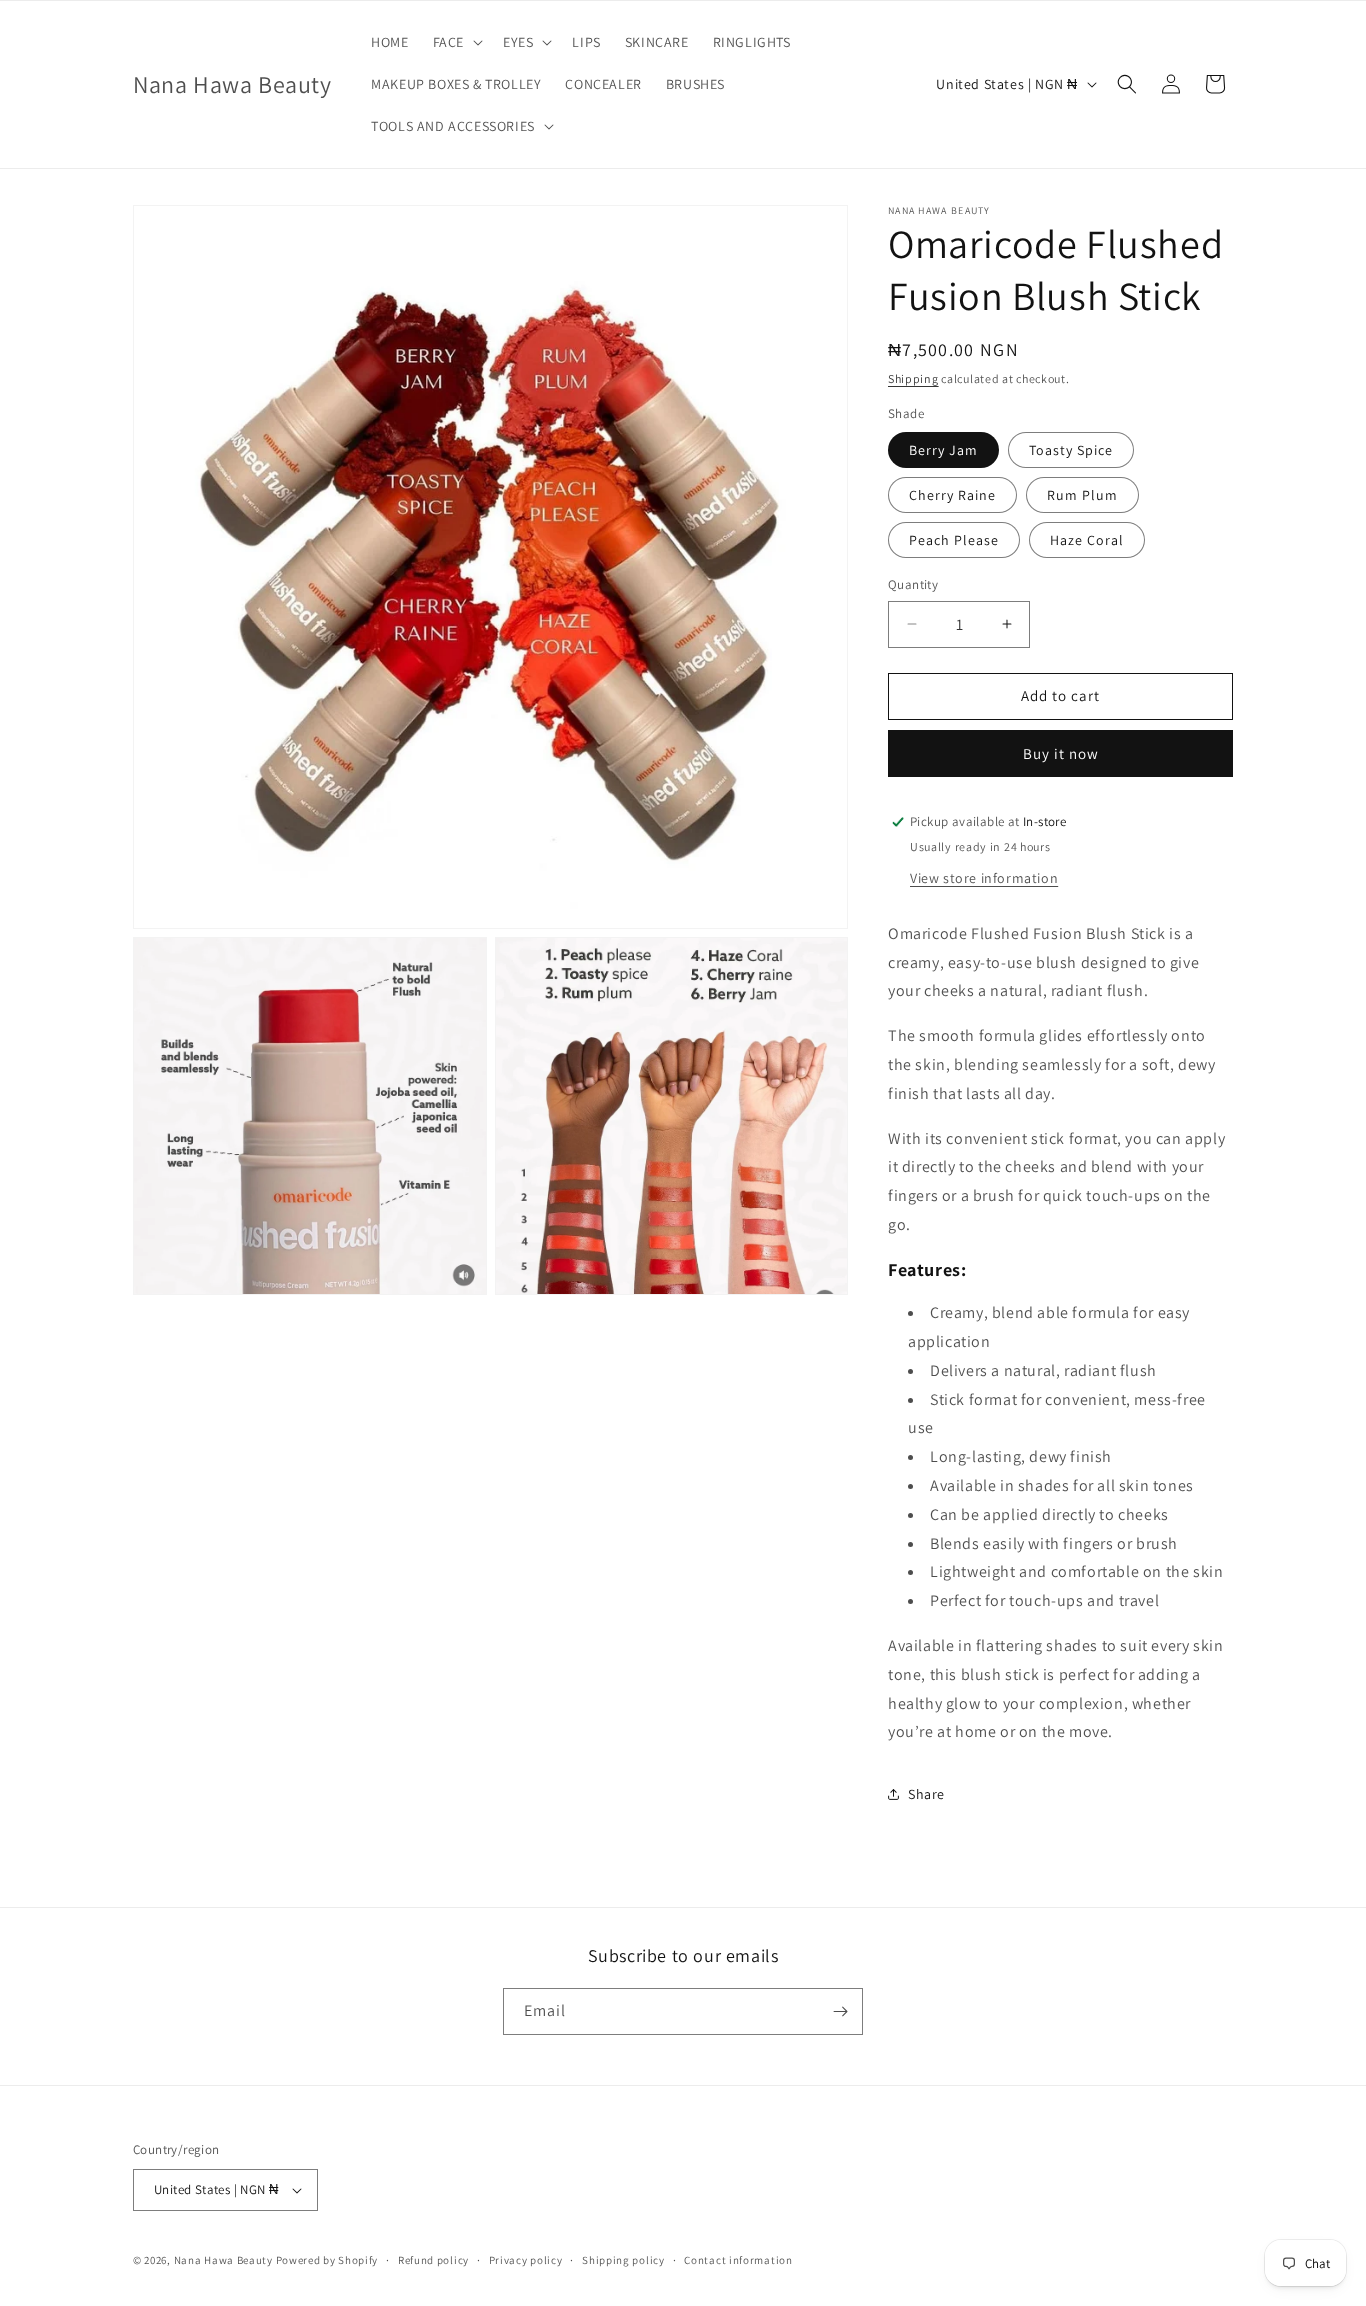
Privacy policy (526, 2260)
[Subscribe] (840, 2011)
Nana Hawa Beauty (223, 2260)
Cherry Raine (952, 495)
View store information (984, 878)
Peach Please (954, 540)
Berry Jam (943, 450)
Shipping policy (623, 2260)
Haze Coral (1087, 540)
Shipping (913, 378)
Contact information (738, 2260)
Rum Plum (1082, 495)
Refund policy (433, 2260)
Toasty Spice (1071, 450)
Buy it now (1061, 753)
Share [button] (926, 1794)
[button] (456, 42)
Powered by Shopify (327, 2260)
